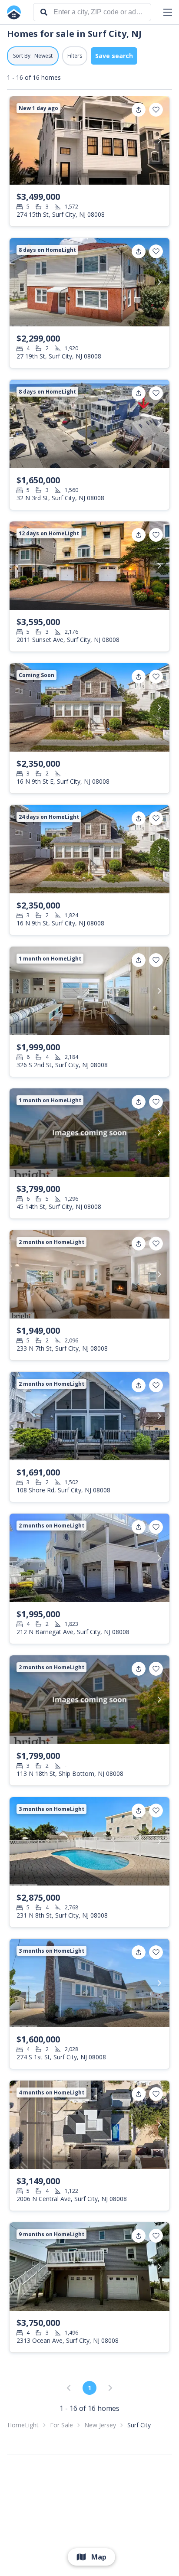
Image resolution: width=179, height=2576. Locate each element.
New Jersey (100, 2425)
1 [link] (89, 2388)
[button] (168, 12)
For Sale (61, 2425)
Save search (114, 56)
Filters (75, 56)
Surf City (139, 2425)
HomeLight (23, 2425)
